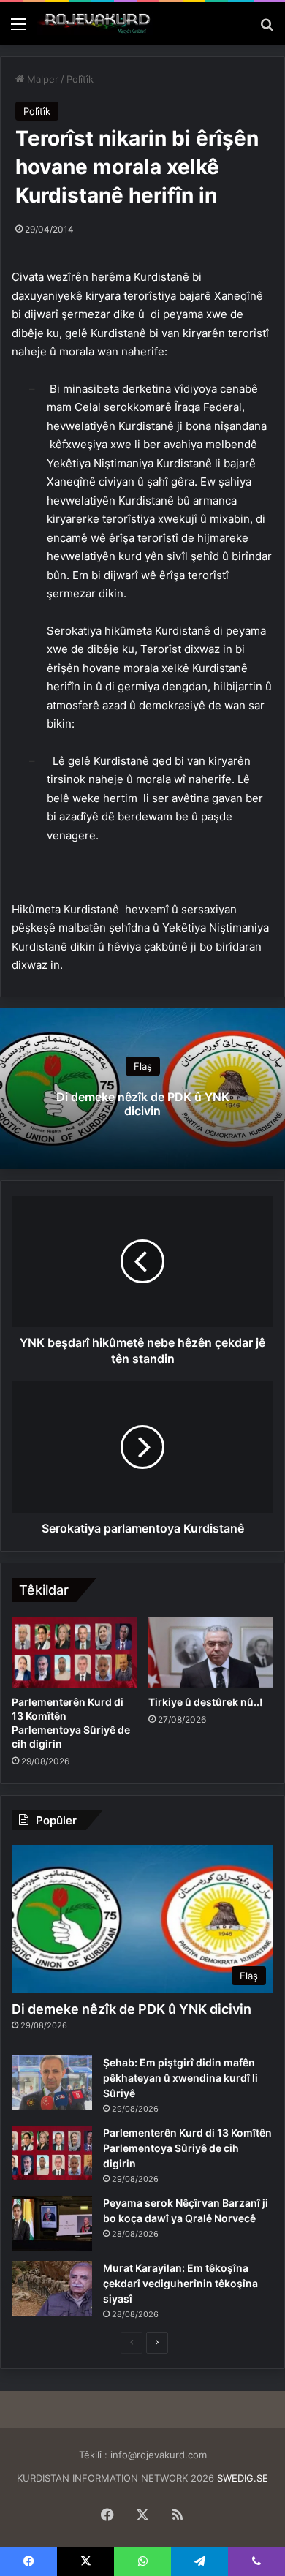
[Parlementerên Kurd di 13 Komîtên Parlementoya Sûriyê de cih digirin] (74, 1652)
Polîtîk (80, 79)
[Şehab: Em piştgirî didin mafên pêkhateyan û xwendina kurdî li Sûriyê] (52, 2083)
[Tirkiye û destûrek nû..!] (211, 1652)
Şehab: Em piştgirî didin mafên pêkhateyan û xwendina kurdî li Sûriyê (180, 2078)
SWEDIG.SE (243, 2478)
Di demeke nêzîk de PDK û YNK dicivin (143, 1104)
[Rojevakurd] (95, 24)
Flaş (143, 1066)
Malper (41, 79)
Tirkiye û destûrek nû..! (205, 1702)
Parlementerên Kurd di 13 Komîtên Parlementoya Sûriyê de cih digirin (187, 2148)
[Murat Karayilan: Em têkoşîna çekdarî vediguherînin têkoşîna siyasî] (52, 2288)
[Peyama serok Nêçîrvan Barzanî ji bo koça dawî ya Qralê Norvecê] (52, 2223)
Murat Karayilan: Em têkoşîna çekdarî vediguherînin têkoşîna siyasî (180, 2283)
